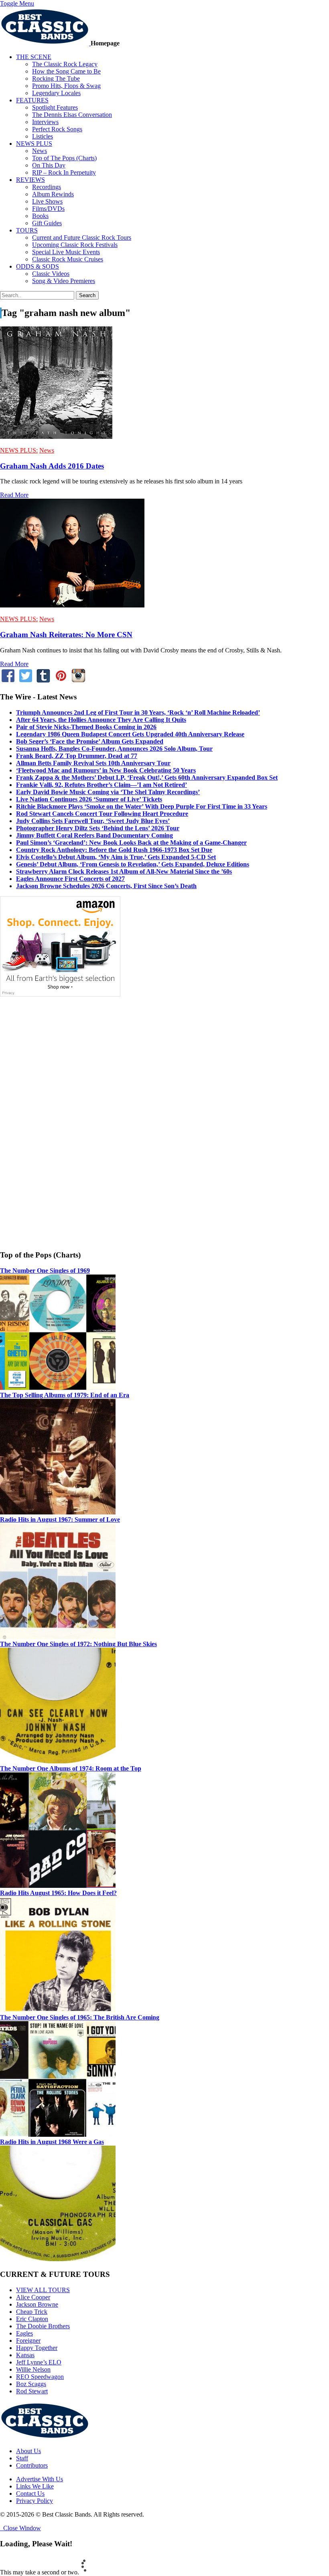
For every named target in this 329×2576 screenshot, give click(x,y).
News (40, 151)
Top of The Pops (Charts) (64, 158)
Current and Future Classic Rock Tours (82, 237)
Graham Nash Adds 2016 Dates (52, 466)
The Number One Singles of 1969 (45, 1271)
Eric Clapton (32, 2319)
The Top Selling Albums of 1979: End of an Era (65, 1395)
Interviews (45, 122)
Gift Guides (47, 223)
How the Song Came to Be (66, 71)
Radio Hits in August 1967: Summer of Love (60, 1519)
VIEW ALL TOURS (43, 2290)
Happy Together (37, 2348)
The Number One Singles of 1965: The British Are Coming (80, 2017)
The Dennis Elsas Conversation (72, 115)
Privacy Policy (35, 2501)
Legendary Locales (56, 93)
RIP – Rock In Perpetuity (64, 172)
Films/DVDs (48, 209)
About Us (28, 2451)
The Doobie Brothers (43, 2326)
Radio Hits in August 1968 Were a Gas (52, 2142)
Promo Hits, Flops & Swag (66, 86)
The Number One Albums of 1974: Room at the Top (71, 1768)
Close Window (20, 2528)
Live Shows (47, 201)
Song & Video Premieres (64, 281)
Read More (14, 495)
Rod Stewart (32, 2391)
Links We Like (35, 2486)
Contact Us (30, 2493)
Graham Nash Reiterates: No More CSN (66, 635)
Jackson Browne (37, 2304)
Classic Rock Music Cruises (68, 259)
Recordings (47, 187)
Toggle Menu (17, 3)
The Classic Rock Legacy (65, 64)
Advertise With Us (40, 2479)
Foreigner (28, 2341)
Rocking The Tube (56, 78)
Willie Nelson (33, 2369)
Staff (22, 2458)
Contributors (32, 2465)
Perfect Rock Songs (57, 129)
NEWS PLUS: (19, 450)
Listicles (43, 136)
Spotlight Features (55, 107)
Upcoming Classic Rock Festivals (75, 245)
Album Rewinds (53, 194)
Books (40, 216)
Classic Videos (51, 274)
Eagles (24, 2333)
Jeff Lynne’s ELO (39, 2362)
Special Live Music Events (66, 252)
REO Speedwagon (40, 2377)
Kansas (25, 2355)
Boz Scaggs (31, 2384)
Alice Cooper (33, 2297)
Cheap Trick (32, 2312)
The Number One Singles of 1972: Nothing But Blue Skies (78, 1644)
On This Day (49, 165)
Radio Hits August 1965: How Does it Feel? (58, 1893)
